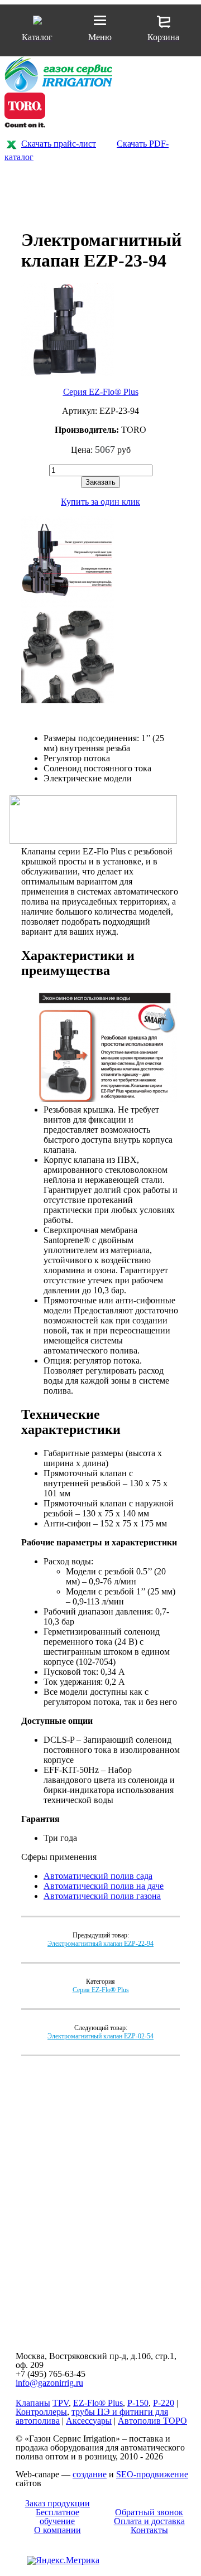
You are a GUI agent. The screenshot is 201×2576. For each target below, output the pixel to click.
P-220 (164, 2403)
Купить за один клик (100, 502)
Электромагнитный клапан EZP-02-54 (100, 2036)
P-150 (138, 2403)
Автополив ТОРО (152, 2421)
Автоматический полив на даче (104, 1886)
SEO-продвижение (152, 2474)
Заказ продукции (58, 2503)
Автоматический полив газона (102, 1896)
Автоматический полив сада (98, 1876)
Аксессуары (89, 2421)
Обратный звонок (149, 2512)
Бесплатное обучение (58, 2517)
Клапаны (33, 2403)
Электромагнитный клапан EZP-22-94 (100, 1944)
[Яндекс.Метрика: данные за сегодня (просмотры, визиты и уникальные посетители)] (63, 2560)
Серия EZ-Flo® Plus (101, 392)
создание (90, 2474)
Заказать (100, 482)
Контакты (149, 2530)
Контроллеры (41, 2412)
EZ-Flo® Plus (98, 2403)
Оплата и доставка (149, 2521)
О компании (58, 2530)
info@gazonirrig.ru (49, 2383)
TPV (61, 2403)
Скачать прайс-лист (59, 144)
